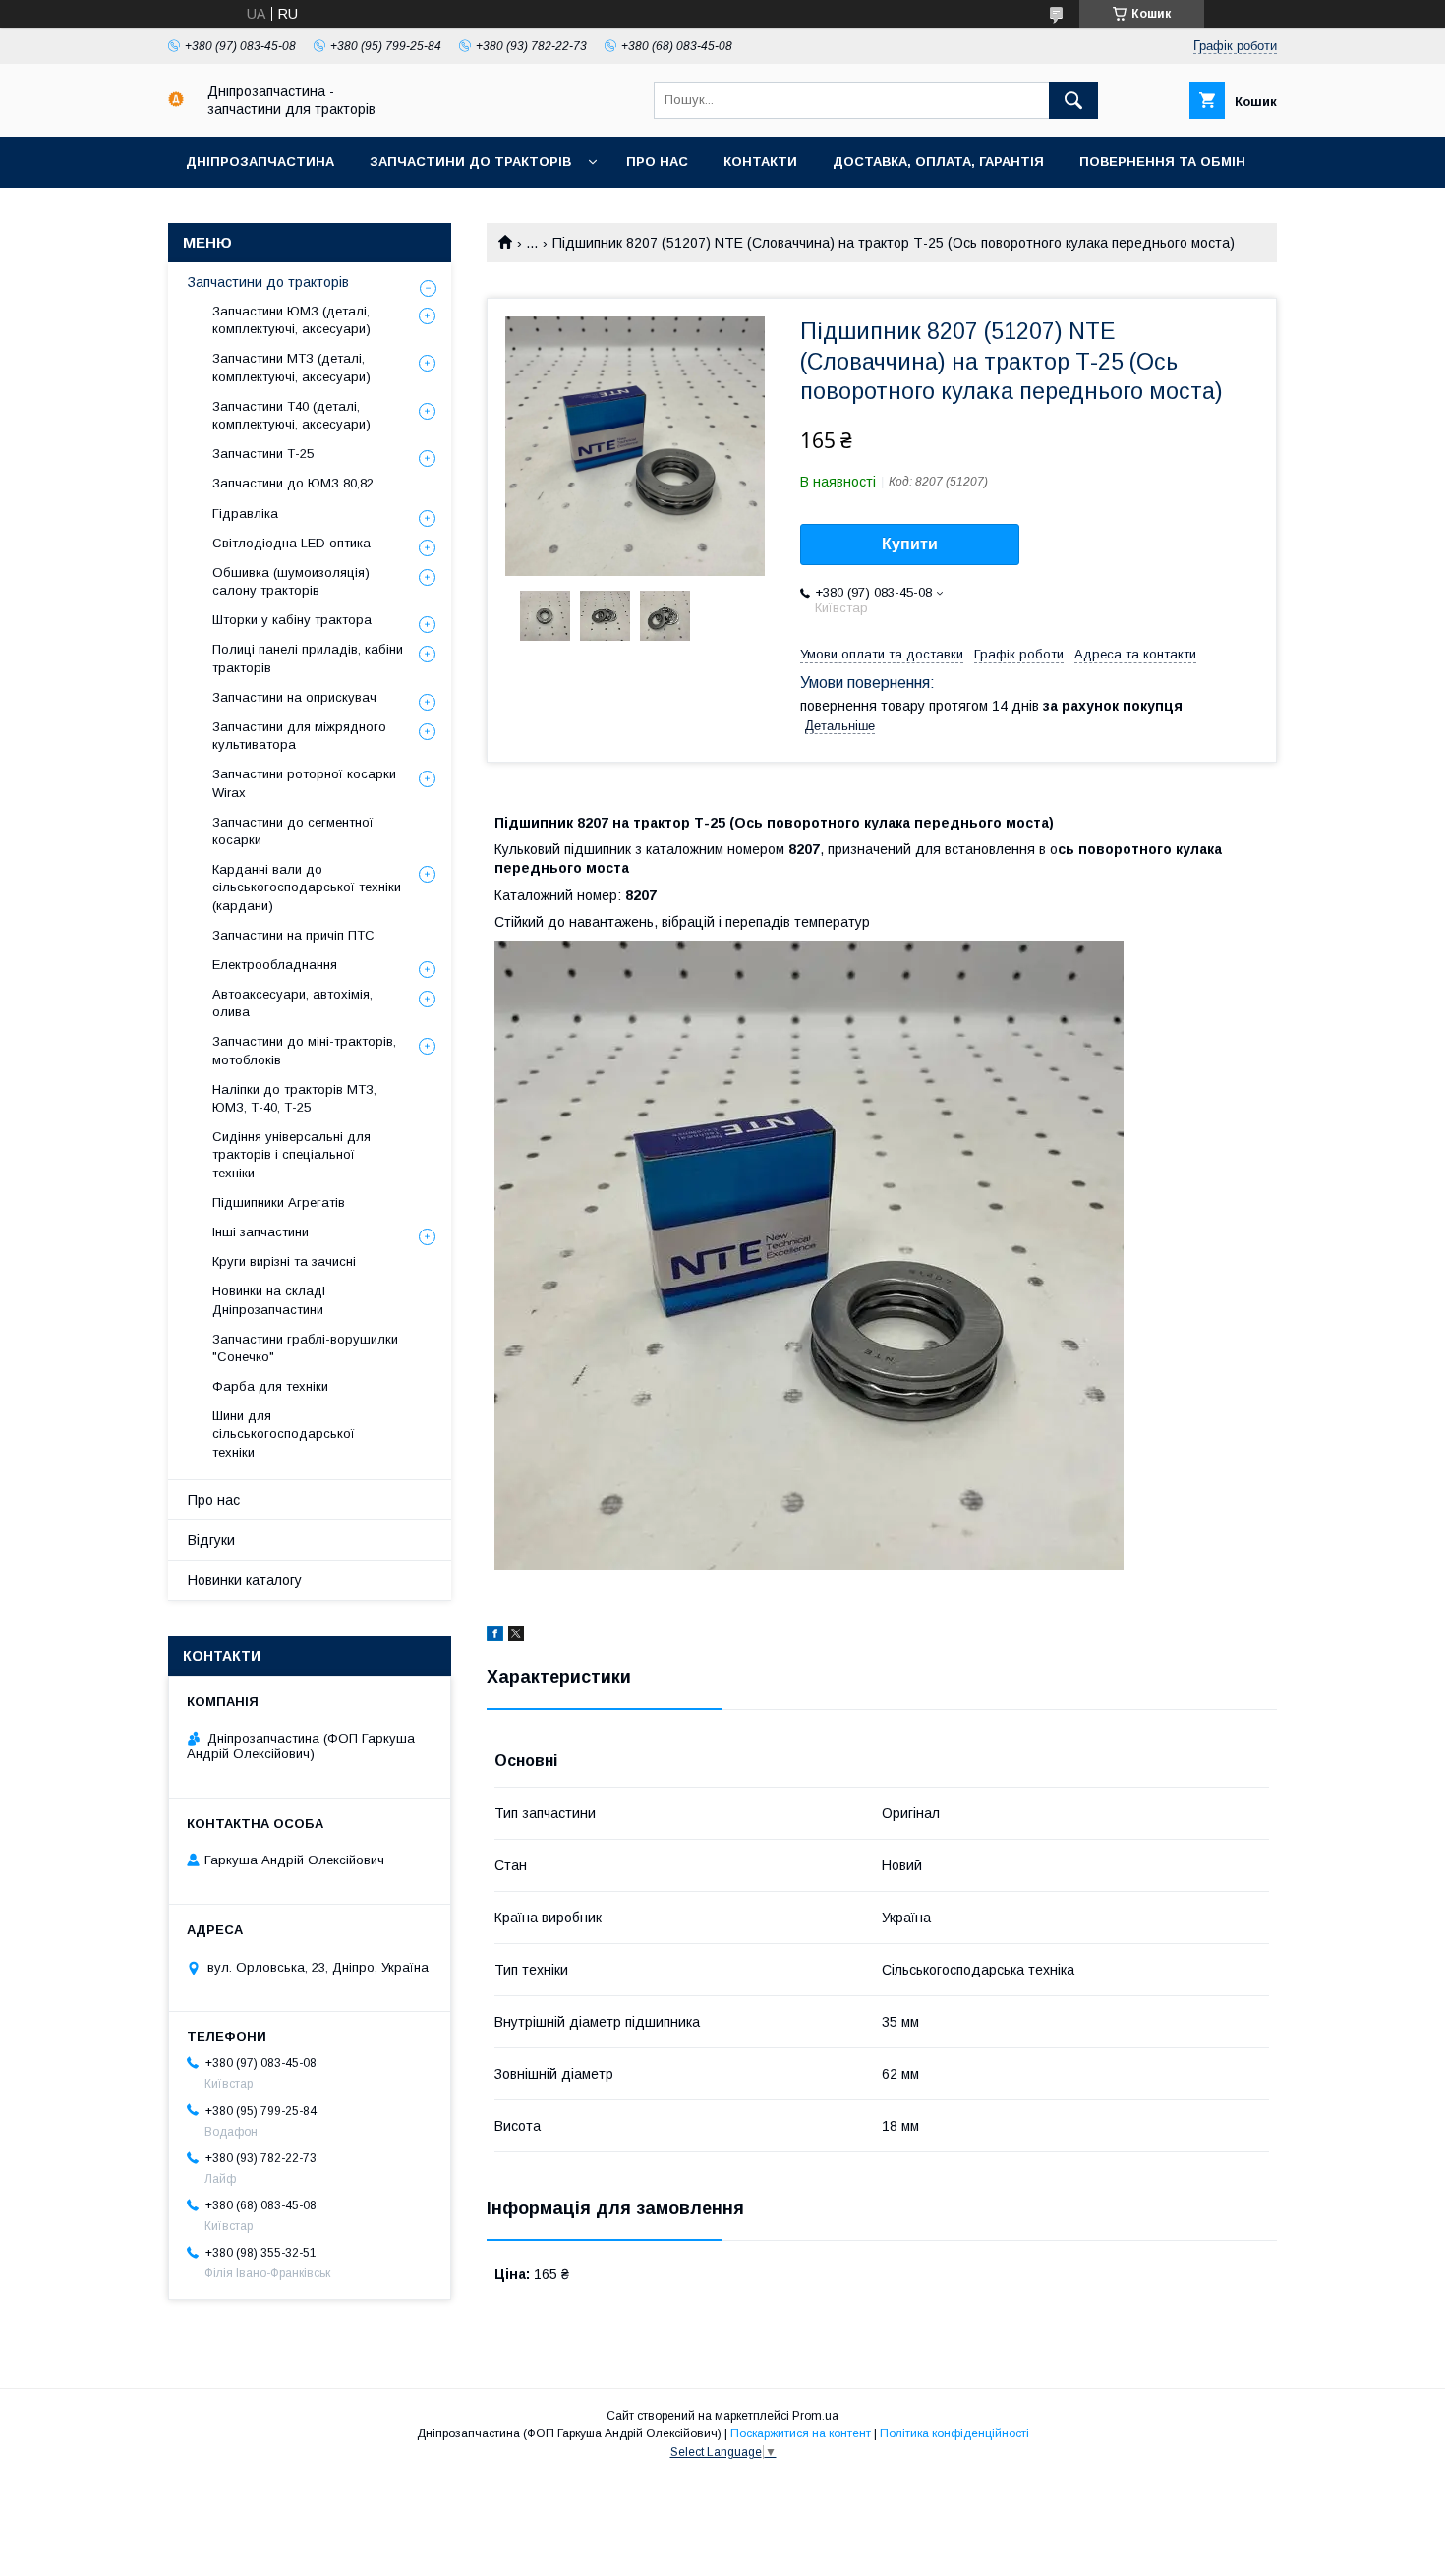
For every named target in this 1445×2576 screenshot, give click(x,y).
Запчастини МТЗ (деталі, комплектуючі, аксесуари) (291, 367)
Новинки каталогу (245, 1580)
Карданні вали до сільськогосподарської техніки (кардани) (307, 887)
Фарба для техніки (270, 1386)
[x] (516, 1636)
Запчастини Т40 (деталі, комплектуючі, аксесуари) (291, 415)
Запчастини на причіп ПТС (293, 935)
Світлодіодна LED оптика (291, 543)
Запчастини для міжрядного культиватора (299, 736)
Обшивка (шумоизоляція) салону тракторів (291, 581)
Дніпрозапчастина (260, 162)
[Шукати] (1073, 100)
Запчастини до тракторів (470, 162)
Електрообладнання (275, 965)
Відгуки (211, 1540)
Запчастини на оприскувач (294, 697)
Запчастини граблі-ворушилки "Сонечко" (305, 1348)
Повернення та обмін (1162, 162)
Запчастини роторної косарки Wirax (304, 783)
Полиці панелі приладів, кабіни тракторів (308, 658)
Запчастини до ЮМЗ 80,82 (293, 483)
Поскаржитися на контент (801, 2433)
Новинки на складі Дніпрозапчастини (269, 1300)
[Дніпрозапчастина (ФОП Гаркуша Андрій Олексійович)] (176, 102)
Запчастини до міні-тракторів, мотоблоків (304, 1050)
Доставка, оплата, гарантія (938, 162)
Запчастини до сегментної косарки (293, 831)
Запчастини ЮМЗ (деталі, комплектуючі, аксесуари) (291, 320)
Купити (910, 544)
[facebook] (495, 1636)
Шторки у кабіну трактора (292, 620)
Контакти (760, 162)
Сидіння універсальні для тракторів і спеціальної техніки (291, 1154)
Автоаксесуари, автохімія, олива (292, 1003)
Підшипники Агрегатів (279, 1202)
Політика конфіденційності (954, 2433)
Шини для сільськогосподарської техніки (284, 1433)
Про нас (657, 162)
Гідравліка (245, 514)
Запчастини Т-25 (263, 454)
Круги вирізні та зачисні (284, 1261)
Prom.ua (815, 2416)
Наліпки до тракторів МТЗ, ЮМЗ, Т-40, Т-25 (294, 1098)
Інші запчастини (260, 1232)
